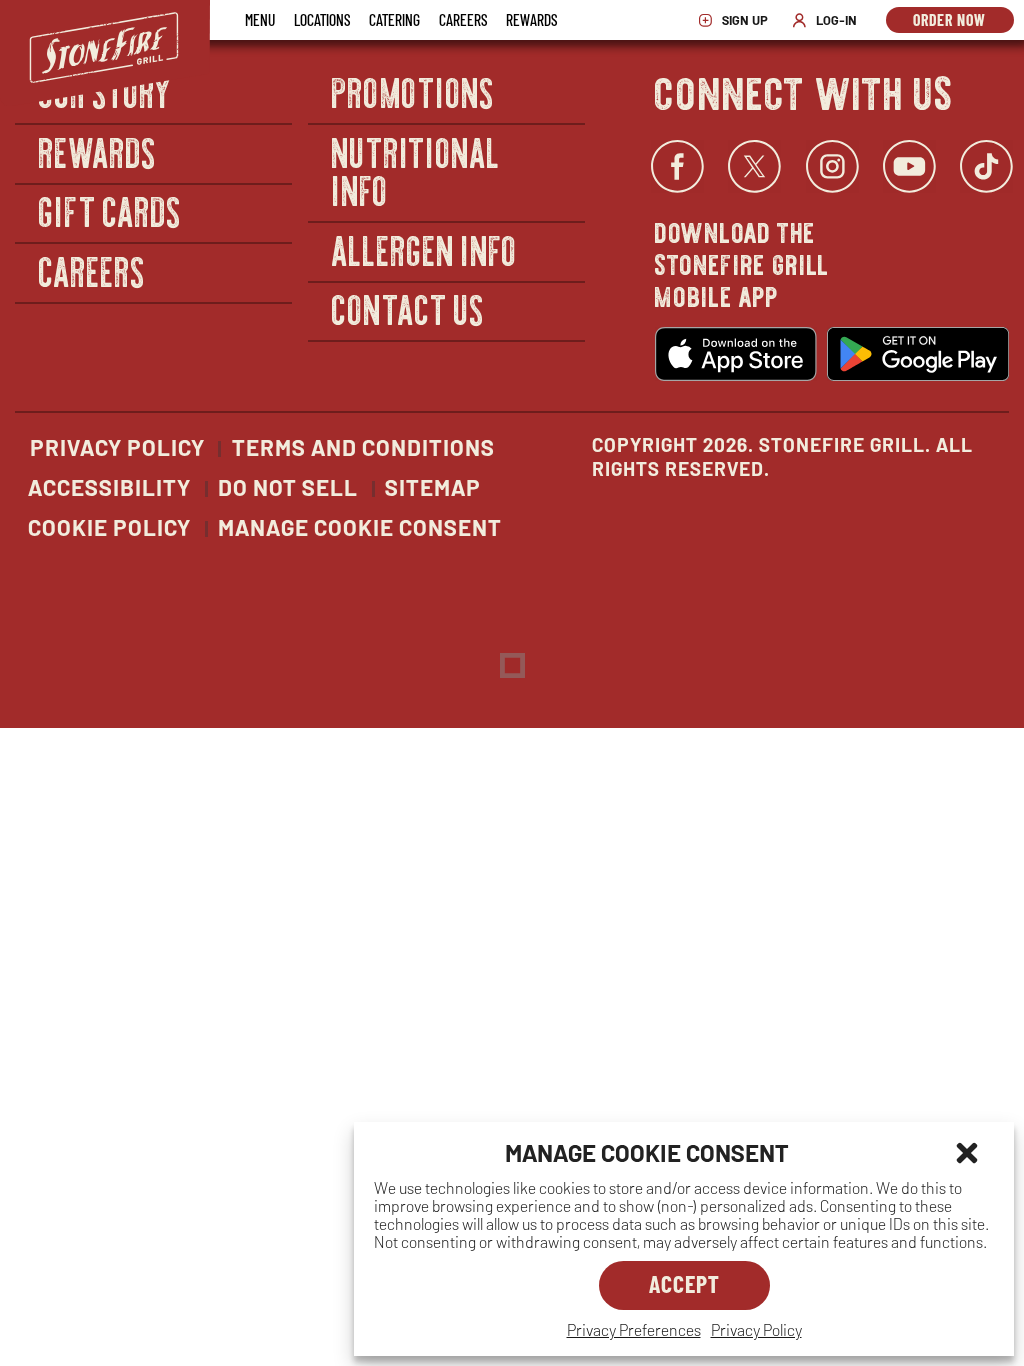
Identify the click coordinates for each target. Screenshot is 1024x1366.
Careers (463, 19)
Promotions (413, 91)
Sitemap (433, 487)
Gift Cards (110, 211)
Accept (684, 1283)
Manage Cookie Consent (360, 527)
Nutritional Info (416, 170)
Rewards (531, 19)
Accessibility (109, 487)
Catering (394, 19)
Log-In (829, 20)
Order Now (963, 21)
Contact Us (408, 309)
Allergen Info (425, 249)
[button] (967, 1153)
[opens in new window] (736, 354)
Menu (260, 19)
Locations (322, 19)
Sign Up (738, 20)
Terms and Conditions (363, 447)
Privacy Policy (756, 1329)
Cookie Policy (109, 527)
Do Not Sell (288, 487)
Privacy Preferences (634, 1329)
